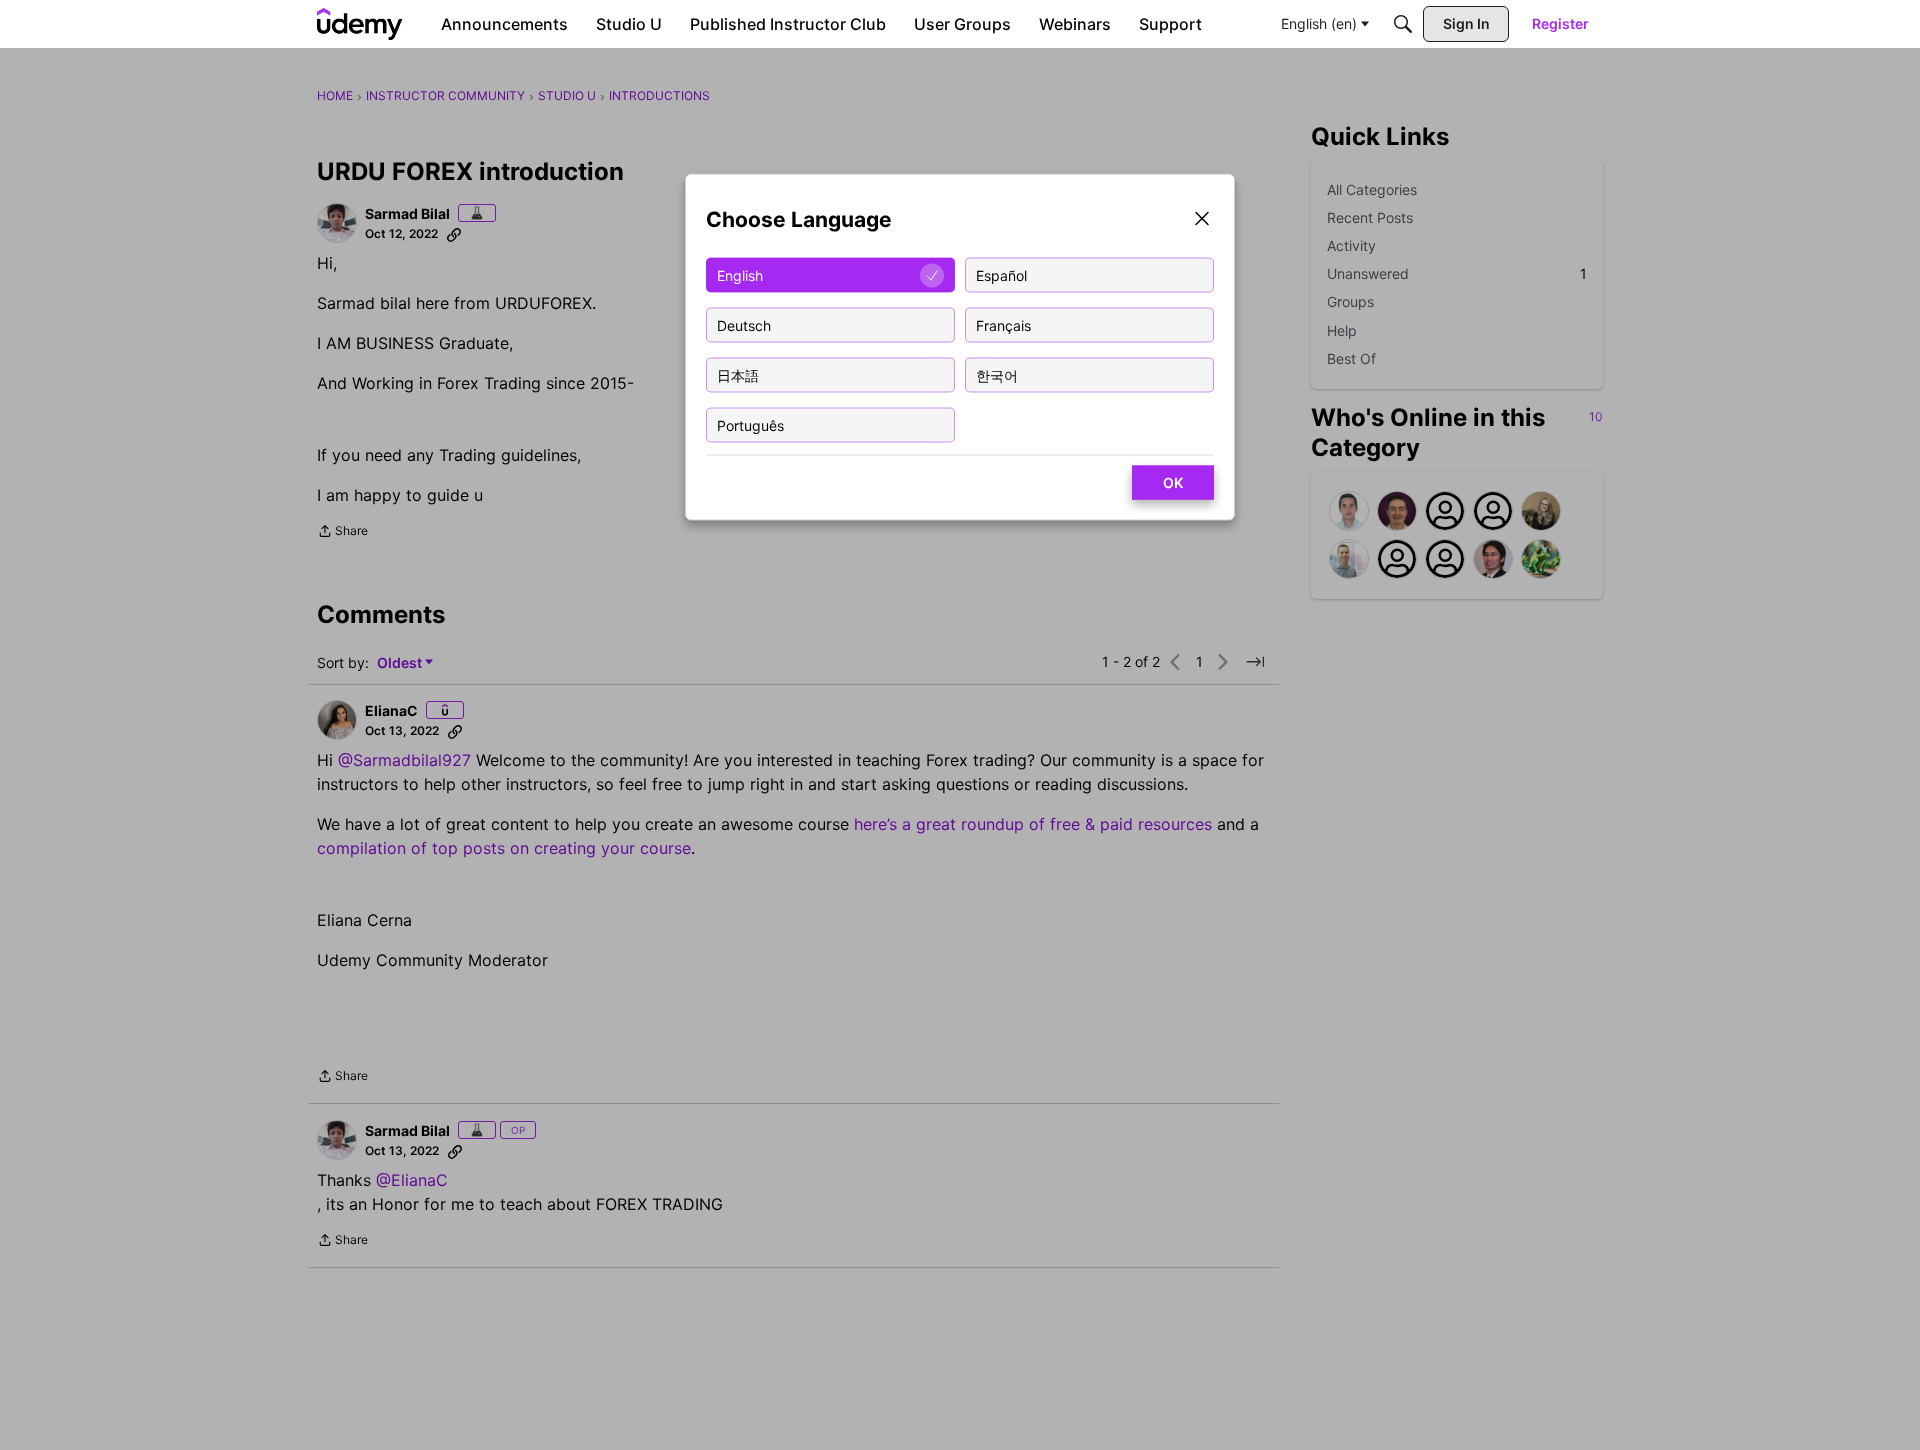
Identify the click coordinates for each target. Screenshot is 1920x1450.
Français (1003, 324)
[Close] (1202, 220)
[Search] (1403, 24)
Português (750, 424)
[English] (360, 24)
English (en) (1319, 23)
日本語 (738, 374)
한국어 (997, 374)
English (740, 274)
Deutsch (744, 324)
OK (1173, 482)
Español (1001, 274)
